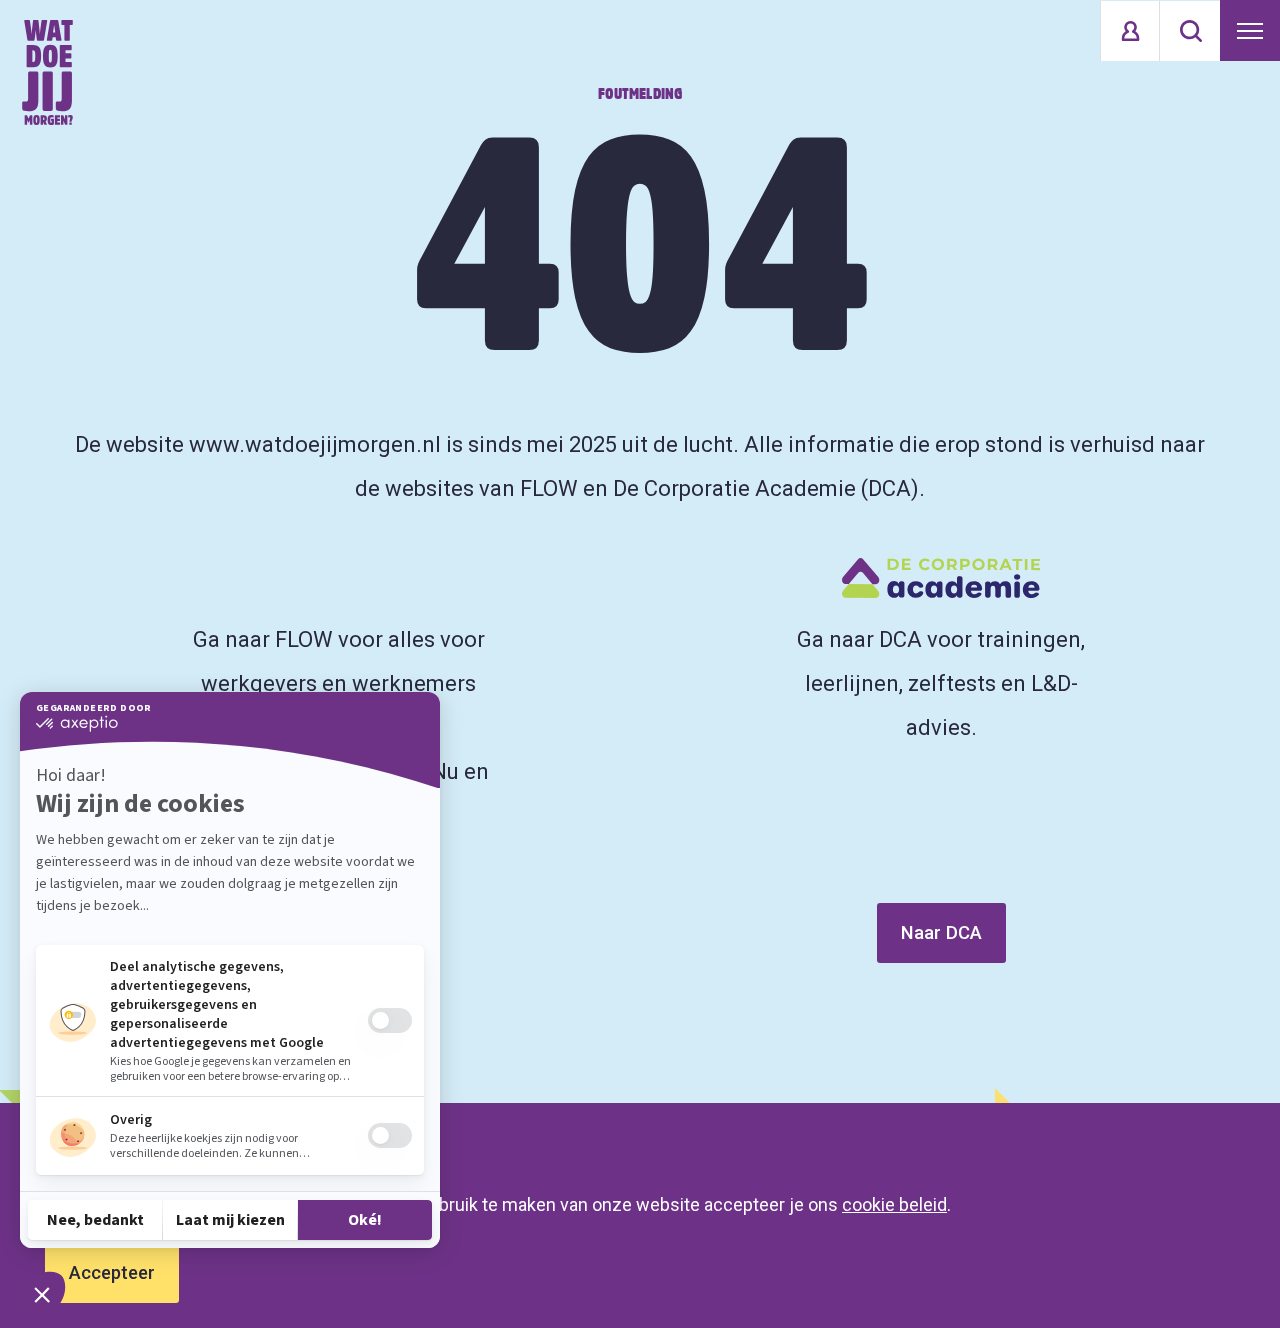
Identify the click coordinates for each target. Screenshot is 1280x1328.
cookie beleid (894, 1204)
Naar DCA (941, 932)
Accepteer (112, 1272)
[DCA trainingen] (47, 72)
